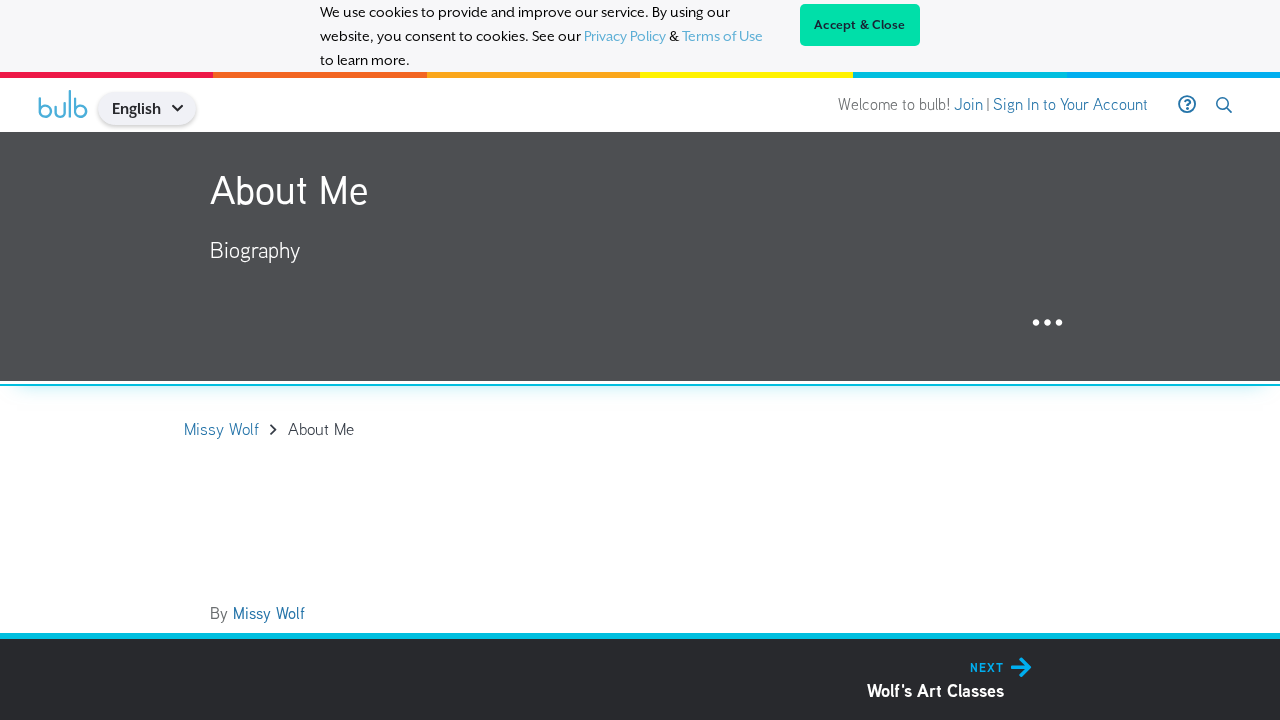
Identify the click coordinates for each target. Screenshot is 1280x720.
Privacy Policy (625, 36)
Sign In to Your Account (1070, 104)
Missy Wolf (269, 613)
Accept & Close (860, 25)
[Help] (1187, 105)
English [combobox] (136, 108)
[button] (184, 108)
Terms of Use (722, 36)
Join (968, 104)
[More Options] (1047, 323)
